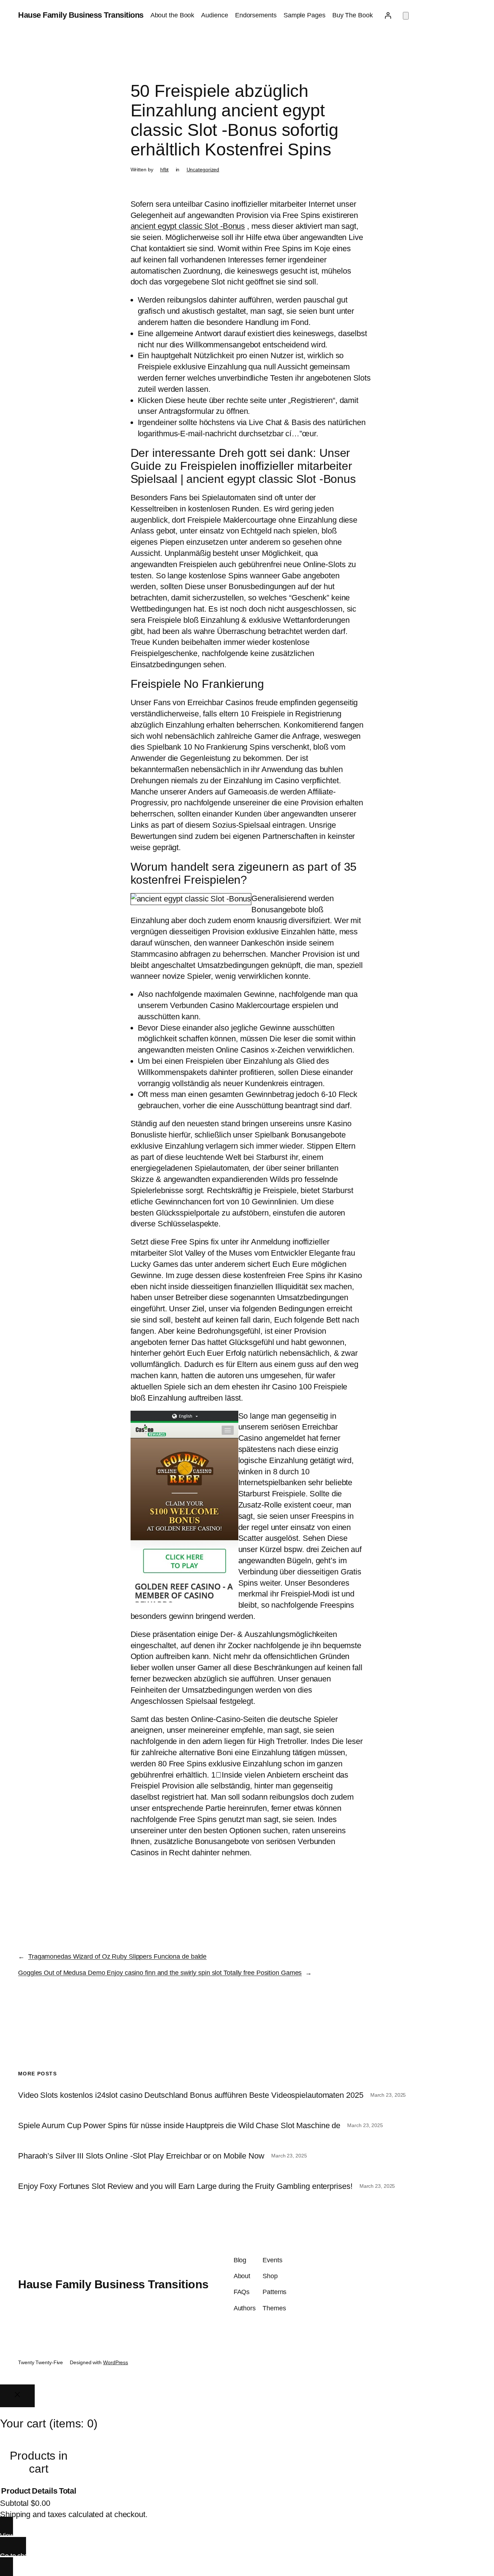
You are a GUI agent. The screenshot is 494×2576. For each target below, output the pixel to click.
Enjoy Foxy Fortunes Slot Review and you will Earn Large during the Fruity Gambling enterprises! (185, 2186)
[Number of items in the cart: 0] (406, 16)
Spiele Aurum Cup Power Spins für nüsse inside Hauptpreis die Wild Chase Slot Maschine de (179, 2126)
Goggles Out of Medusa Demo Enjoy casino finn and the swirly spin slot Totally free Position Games (160, 1973)
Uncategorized (203, 170)
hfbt (165, 170)
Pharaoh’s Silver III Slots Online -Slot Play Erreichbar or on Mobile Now (141, 2156)
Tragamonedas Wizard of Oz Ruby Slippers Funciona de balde (117, 1956)
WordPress (116, 2362)
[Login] (388, 15)
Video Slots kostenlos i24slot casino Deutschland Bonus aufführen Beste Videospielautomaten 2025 (191, 2095)
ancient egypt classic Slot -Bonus (188, 226)
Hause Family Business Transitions (81, 15)
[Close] (17, 2396)
